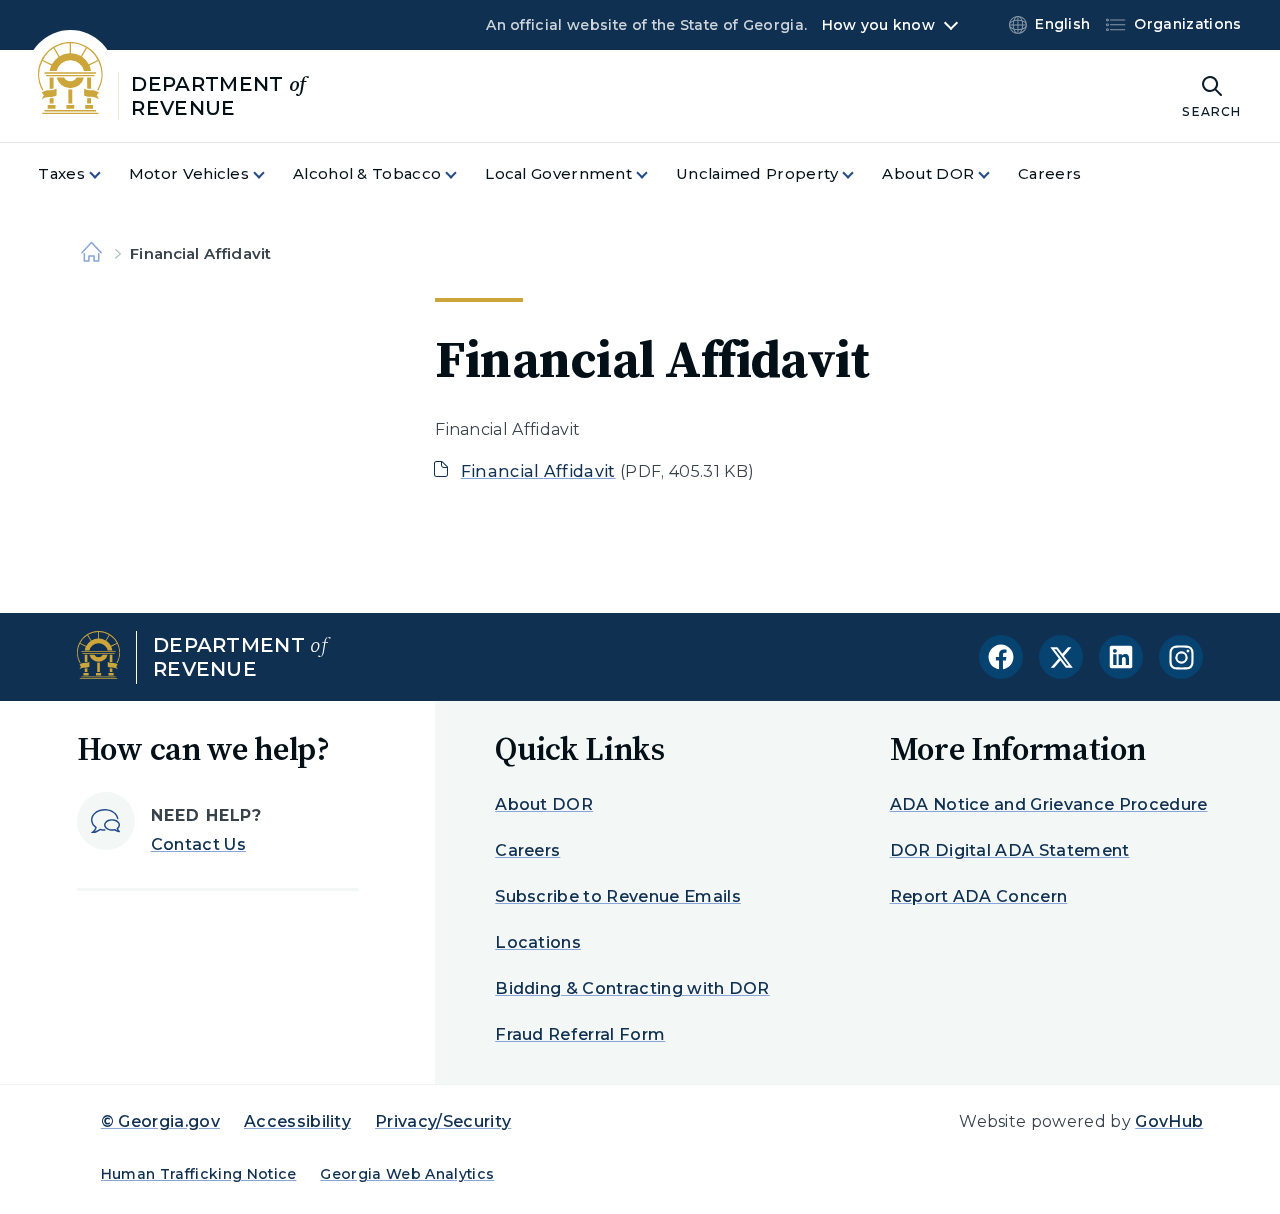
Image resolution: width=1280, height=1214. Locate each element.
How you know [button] (878, 25)
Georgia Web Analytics (407, 1174)
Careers (527, 850)
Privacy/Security (443, 1121)
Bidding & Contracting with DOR (632, 988)
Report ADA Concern (979, 896)
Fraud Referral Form (580, 1034)
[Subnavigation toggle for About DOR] (996, 174)
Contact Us (198, 844)
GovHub (1169, 1121)
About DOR (544, 804)
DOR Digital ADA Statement (1010, 850)
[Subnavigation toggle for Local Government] (654, 174)
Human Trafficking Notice (199, 1174)
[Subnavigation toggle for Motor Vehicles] (271, 174)
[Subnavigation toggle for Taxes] (107, 174)
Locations (538, 942)
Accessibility (297, 1121)
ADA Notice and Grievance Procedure (1049, 804)
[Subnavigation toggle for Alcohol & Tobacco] (463, 174)
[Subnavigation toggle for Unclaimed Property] (860, 174)
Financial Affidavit (538, 471)
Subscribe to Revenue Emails (618, 896)
